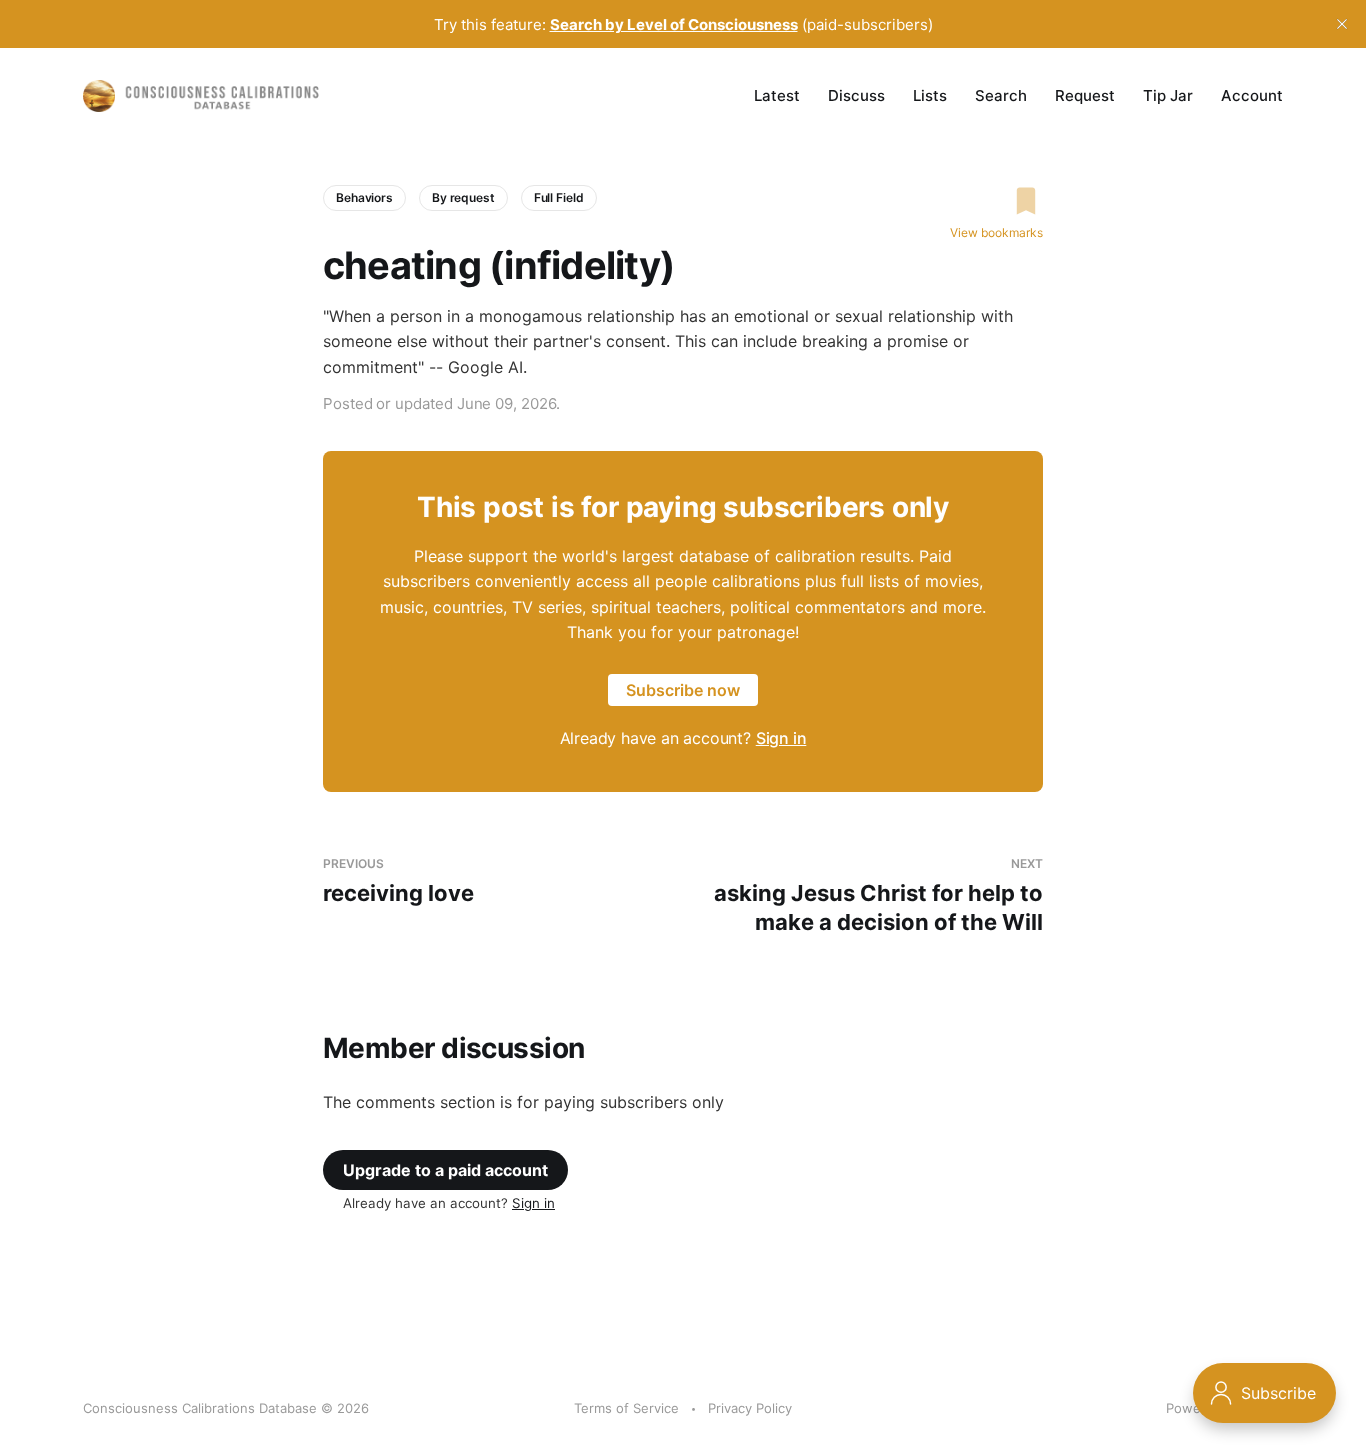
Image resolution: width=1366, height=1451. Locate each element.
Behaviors (364, 197)
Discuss (856, 95)
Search (1001, 95)
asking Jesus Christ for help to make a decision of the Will (878, 895)
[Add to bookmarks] (996, 201)
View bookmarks (996, 232)
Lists (930, 95)
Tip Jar (1168, 95)
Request (1085, 95)
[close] (1342, 24)
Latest (777, 95)
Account (1252, 95)
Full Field (559, 197)
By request (463, 197)
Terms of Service (626, 1408)
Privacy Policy (750, 1408)
